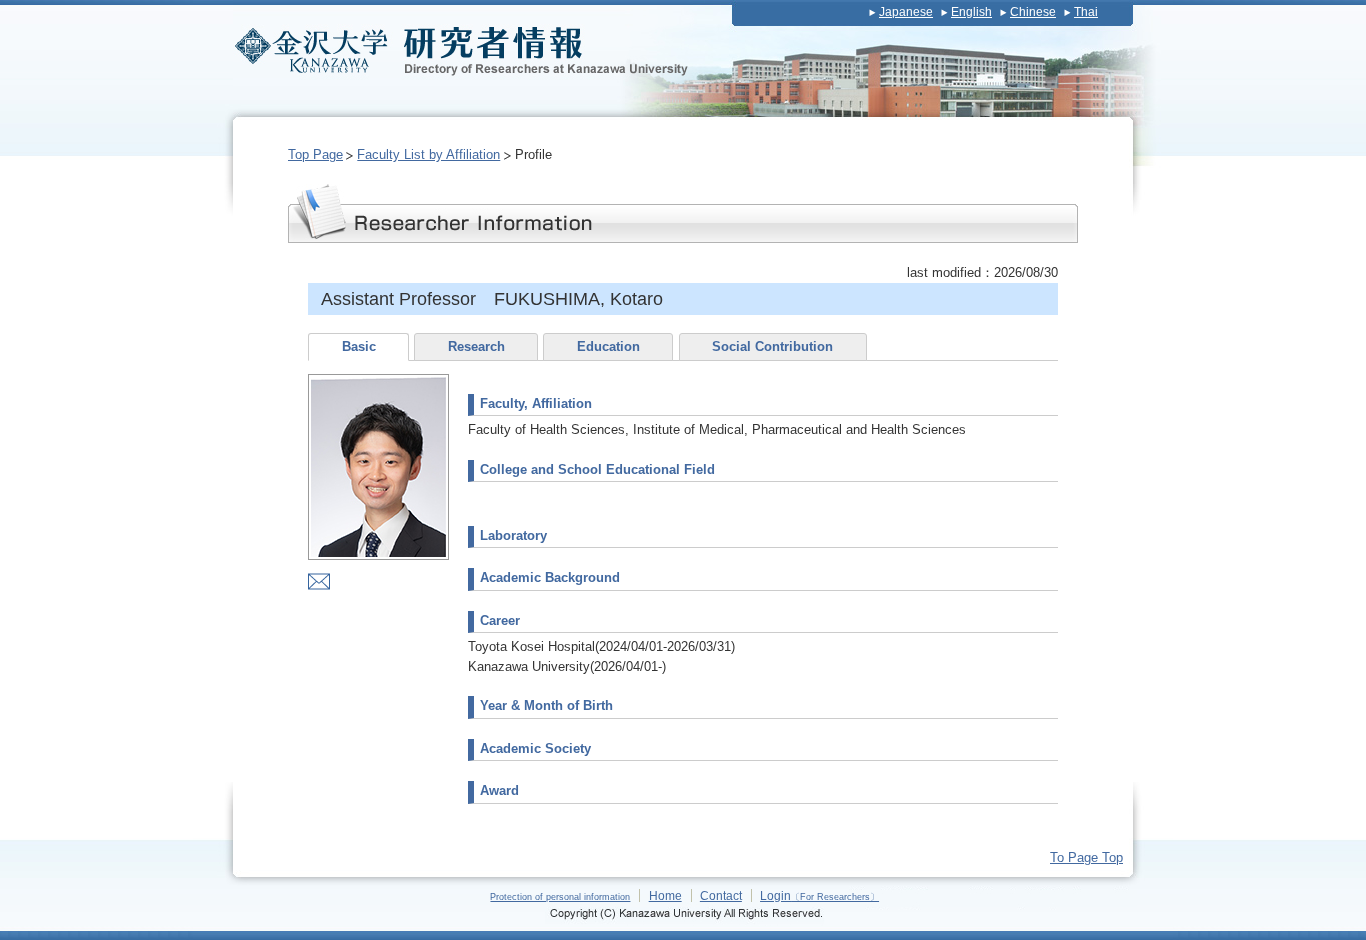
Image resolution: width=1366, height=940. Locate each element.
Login (819, 895)
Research (476, 346)
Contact (721, 895)
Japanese (906, 12)
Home (665, 895)
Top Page (315, 154)
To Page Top (1086, 857)
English (971, 12)
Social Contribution (772, 346)
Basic (359, 346)
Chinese (1033, 12)
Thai (1086, 12)
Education (608, 346)
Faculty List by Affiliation (428, 154)
